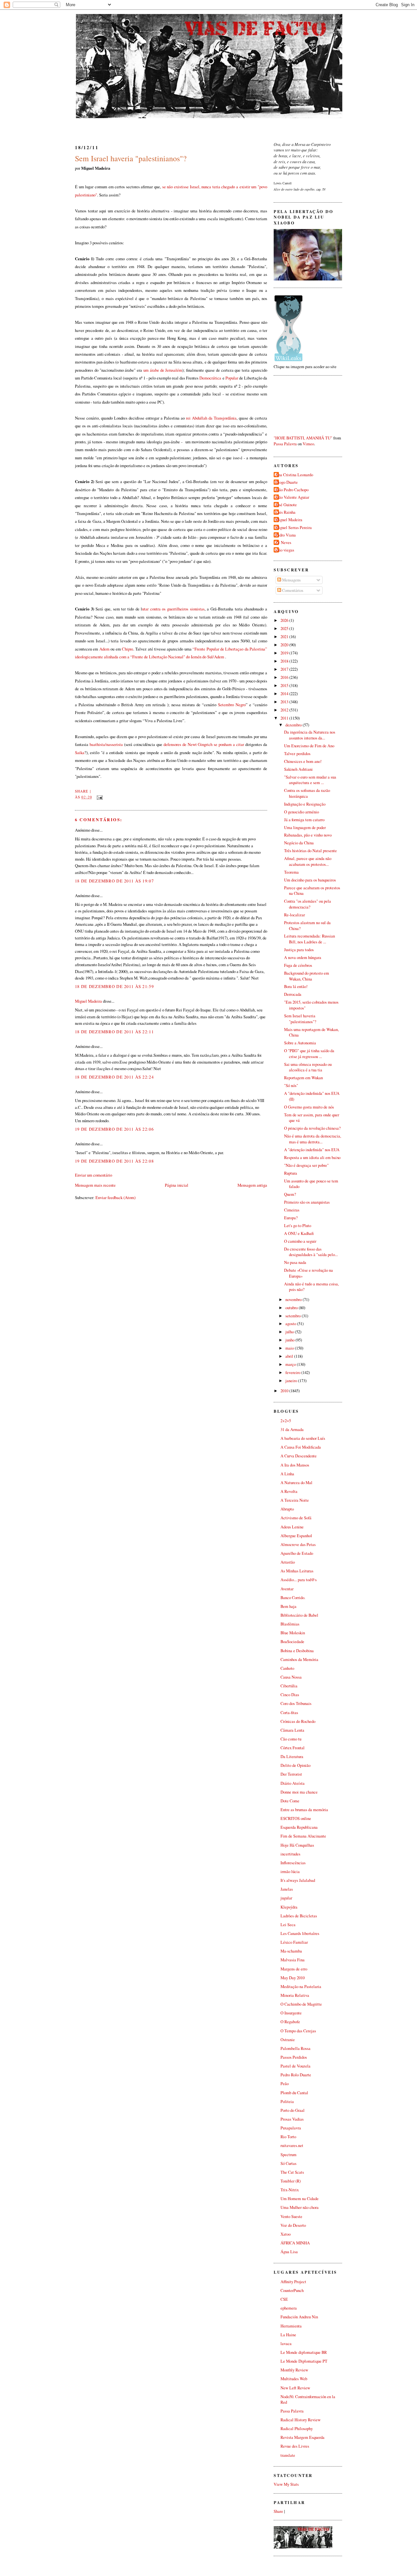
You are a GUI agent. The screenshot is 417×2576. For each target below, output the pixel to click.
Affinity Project (293, 2282)
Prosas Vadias (292, 2119)
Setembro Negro (232, 705)
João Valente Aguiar (292, 497)
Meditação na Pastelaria (301, 1987)
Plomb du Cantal (294, 2093)
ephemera (289, 2308)
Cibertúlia (289, 1686)
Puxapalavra (291, 2128)
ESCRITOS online (296, 1818)
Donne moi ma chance (299, 1792)
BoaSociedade (292, 1642)
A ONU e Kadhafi (299, 1233)
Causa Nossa (291, 1677)
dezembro (294, 725)
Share (82, 791)
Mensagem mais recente (95, 1185)
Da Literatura (292, 1757)
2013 (285, 702)
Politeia (287, 2102)
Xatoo (286, 2234)
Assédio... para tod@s (299, 1580)
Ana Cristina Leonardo (294, 475)
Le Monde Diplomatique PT (304, 2361)
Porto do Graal (293, 2110)
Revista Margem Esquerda (302, 2437)
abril (290, 1356)
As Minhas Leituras (297, 1571)
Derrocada (293, 994)
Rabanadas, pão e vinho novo (308, 835)
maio (290, 1348)
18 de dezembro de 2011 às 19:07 (114, 881)
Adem (105, 649)
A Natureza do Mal (296, 1483)
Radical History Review (301, 2420)
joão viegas (285, 550)
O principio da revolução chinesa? (312, 1128)
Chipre (127, 649)
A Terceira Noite (295, 1500)
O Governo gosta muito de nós (309, 1107)
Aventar (287, 1589)
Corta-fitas (289, 1713)
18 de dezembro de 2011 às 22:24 (114, 1077)
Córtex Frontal (293, 1748)
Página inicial (177, 1185)
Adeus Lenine (292, 1527)
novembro (294, 1300)
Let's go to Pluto (298, 1226)
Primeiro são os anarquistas (307, 1202)
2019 (285, 653)
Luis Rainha (285, 512)
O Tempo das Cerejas (298, 2031)
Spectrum (288, 2155)
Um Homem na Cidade (300, 2199)
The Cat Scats (292, 2172)
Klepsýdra (289, 1907)
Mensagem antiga (252, 1185)
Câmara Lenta (292, 1730)
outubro (292, 1308)
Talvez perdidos (297, 754)
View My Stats (286, 2484)
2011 (285, 718)
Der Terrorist (291, 1774)
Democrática (210, 378)
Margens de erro (294, 1969)
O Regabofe (290, 2022)
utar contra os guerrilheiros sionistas (173, 609)
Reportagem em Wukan (303, 1078)
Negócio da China (299, 843)
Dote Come (290, 1801)
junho (290, 1340)
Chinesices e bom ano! (303, 761)
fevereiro (293, 1373)
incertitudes (290, 1854)
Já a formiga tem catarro (304, 820)
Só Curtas (288, 2163)
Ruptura (291, 1173)
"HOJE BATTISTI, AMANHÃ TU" (303, 438)
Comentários (292, 590)
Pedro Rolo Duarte (296, 2075)
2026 (285, 620)
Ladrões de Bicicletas (299, 1916)
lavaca (286, 2344)
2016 (285, 677)
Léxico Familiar (294, 1942)
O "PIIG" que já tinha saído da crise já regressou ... (309, 1054)
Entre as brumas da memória (304, 1810)
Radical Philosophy (297, 2429)
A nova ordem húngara (303, 958)
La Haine (288, 2335)
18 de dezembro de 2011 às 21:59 (114, 986)
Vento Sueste (291, 2217)
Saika (80, 752)
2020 (285, 645)
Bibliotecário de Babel (299, 1615)
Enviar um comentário (93, 1175)
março (291, 1364)
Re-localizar (295, 915)
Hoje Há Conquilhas (297, 1845)
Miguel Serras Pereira (294, 528)
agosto (291, 1324)
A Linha (287, 1474)
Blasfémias (290, 1624)
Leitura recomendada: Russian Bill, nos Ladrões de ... (309, 939)
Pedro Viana (286, 535)
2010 (285, 1391)
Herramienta (291, 2326)
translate (288, 2455)
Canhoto (287, 1668)
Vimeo (308, 444)
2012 (285, 710)
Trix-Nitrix (290, 2190)
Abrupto (287, 1509)
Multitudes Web (294, 2379)
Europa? (291, 1218)
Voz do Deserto (293, 2225)
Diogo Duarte (287, 482)
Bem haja (288, 1606)
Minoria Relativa (295, 1995)
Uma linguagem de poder (305, 828)
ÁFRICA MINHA (295, 2243)
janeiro (292, 1381)
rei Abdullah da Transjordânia (211, 418)
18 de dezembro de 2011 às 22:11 (114, 1032)
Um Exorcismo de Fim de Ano (309, 746)
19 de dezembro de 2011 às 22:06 (114, 1129)
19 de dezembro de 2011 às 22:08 (114, 1161)
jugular (286, 1898)
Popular (232, 378)
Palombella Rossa (295, 2048)
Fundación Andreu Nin (299, 2317)
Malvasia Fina (293, 1960)
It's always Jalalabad (298, 1880)
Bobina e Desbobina (297, 1651)
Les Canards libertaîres (300, 1933)
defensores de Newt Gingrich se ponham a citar (203, 744)
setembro (294, 1316)
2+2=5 (286, 1421)
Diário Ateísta (293, 1783)
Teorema (291, 872)
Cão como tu (291, 1739)
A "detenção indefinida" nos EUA (312, 1150)
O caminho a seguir (300, 1241)
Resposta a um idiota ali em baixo (312, 1158)
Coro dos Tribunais (296, 1703)
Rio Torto (288, 2137)
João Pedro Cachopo (292, 490)
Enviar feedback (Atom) (115, 1197)
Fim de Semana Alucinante (303, 1836)
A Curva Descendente (299, 1456)
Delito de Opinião (295, 1765)
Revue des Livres (295, 2446)
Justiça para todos (299, 950)
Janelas (287, 1889)
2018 (285, 661)
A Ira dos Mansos (295, 1465)
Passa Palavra (285, 444)
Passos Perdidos (294, 2057)
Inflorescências (293, 1863)
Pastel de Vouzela (295, 2066)
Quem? (290, 1194)
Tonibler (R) (291, 2181)
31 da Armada (292, 1430)
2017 (285, 669)
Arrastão (288, 1562)
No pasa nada (295, 1262)
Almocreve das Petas (298, 1545)
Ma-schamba (291, 1951)
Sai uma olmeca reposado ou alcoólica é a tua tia (308, 1067)
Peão (285, 2084)
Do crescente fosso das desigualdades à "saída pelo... (311, 1252)
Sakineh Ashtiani (298, 769)
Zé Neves (283, 543)
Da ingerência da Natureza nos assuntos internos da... (310, 735)
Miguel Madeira (88, 1001)
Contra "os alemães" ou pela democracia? (308, 904)
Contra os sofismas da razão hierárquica (307, 793)
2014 (285, 694)
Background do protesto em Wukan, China (307, 976)
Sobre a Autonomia (300, 1043)
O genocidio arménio (302, 812)
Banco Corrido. (293, 1598)
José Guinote (286, 505)
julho (290, 1332)
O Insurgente (291, 2013)
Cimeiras (292, 1210)
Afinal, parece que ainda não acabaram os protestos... (308, 861)
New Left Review (295, 2388)
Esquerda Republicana (299, 1827)
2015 (285, 686)
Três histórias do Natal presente (310, 851)
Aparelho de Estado (297, 1553)
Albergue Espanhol (296, 1536)
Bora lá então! (296, 987)
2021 (285, 637)
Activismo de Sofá (296, 1518)
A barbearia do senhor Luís (303, 1438)
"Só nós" (291, 1086)
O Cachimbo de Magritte (301, 2004)
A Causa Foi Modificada (301, 1447)
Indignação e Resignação (305, 804)
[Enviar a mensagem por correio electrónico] (99, 797)
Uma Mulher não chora (300, 2207)
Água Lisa (289, 2252)
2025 (285, 629)
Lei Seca (288, 1925)
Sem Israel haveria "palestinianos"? (131, 158)
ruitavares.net (292, 2146)
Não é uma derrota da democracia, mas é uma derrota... (313, 1139)
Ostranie (288, 2040)
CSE (284, 2299)
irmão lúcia (290, 1872)
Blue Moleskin (293, 1633)
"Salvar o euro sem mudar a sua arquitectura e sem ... (310, 780)
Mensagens (291, 580)
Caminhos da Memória (299, 1660)
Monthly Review (294, 2370)
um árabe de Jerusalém (163, 370)
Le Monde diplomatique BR (304, 2352)
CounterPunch (292, 2290)
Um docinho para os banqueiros (310, 880)
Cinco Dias (290, 1695)
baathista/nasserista (106, 744)
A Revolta (289, 1491)
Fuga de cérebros (298, 965)
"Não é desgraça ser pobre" (306, 1165)
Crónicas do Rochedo (298, 1721)
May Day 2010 (293, 1978)
